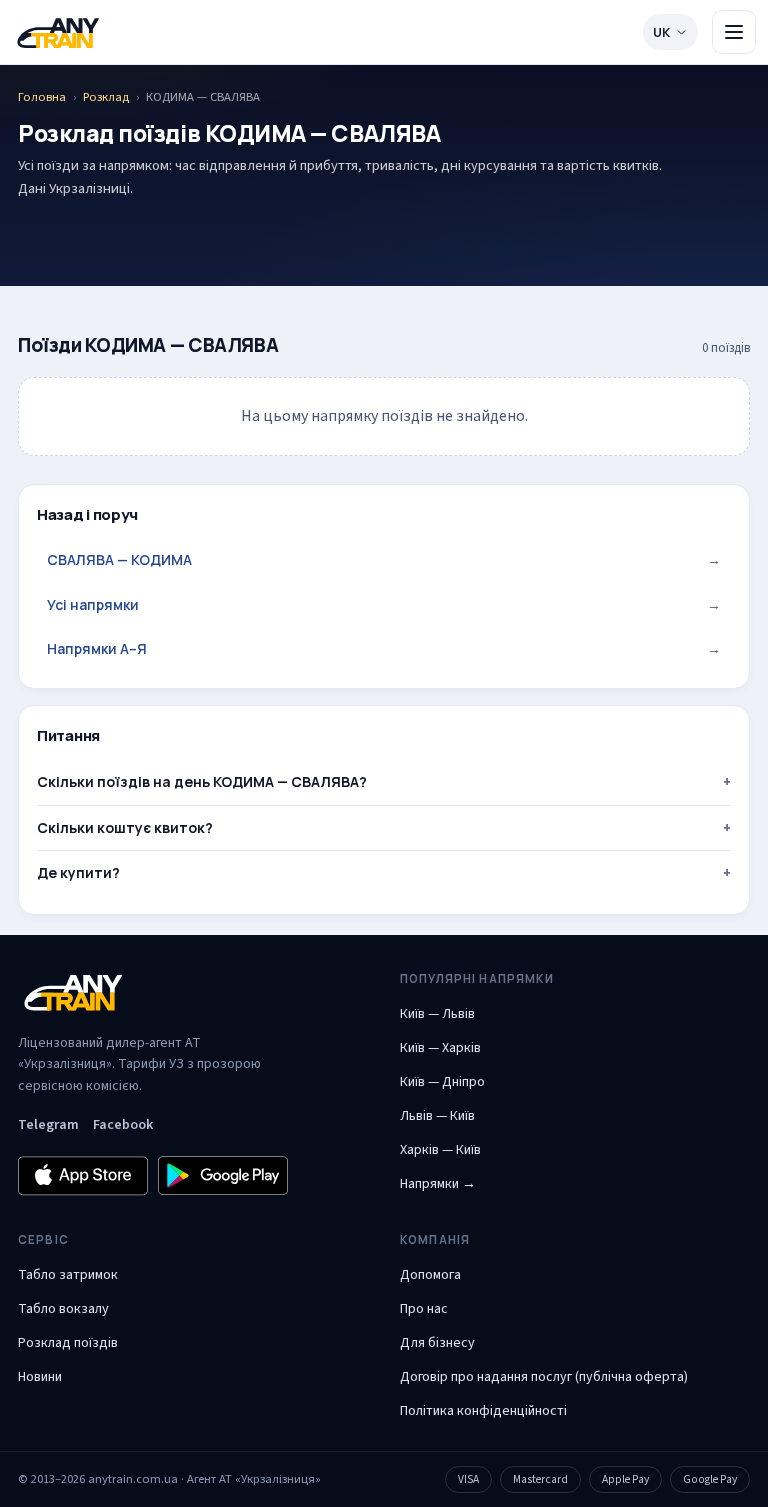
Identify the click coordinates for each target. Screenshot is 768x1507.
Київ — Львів (437, 1014)
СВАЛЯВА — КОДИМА (384, 559)
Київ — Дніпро (442, 1082)
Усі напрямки (384, 604)
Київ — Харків (440, 1048)
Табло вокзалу (63, 1309)
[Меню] (734, 32)
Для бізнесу (437, 1343)
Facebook (123, 1125)
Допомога (430, 1275)
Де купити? (78, 872)
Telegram (48, 1125)
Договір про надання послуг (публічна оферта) (544, 1377)
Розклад (106, 97)
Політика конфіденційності (483, 1411)
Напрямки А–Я (384, 648)
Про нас (424, 1309)
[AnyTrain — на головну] (58, 32)
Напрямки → (438, 1184)
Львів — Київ (437, 1116)
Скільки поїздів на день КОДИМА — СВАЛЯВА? (202, 781)
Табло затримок (68, 1275)
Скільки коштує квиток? (125, 827)
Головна (42, 97)
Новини (40, 1377)
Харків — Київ (440, 1150)
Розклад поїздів (68, 1343)
